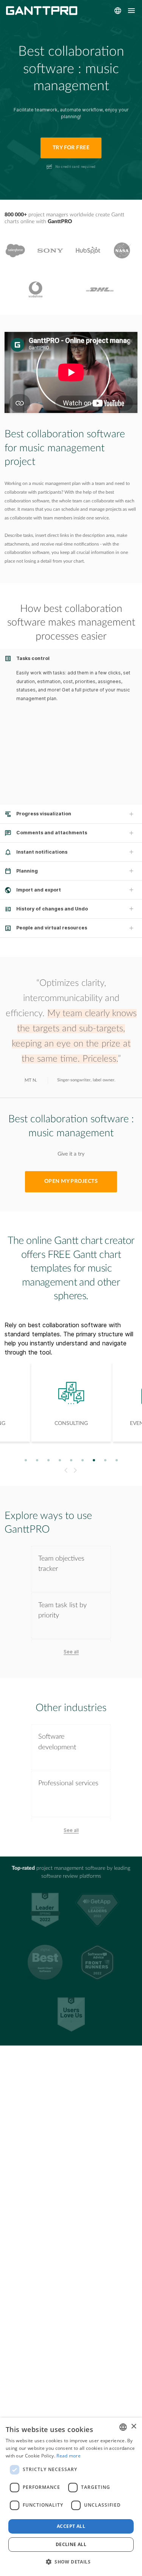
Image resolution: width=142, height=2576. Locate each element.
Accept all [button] (71, 2526)
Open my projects (71, 1181)
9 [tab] (116, 1460)
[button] (71, 2562)
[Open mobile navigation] (131, 11)
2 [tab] (37, 1460)
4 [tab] (60, 1460)
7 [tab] (94, 1460)
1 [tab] (26, 1460)
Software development (57, 1742)
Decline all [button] (71, 2544)
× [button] (133, 2427)
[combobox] (123, 2427)
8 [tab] (105, 1460)
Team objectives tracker (61, 1564)
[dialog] (71, 2497)
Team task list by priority (62, 1610)
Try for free (71, 148)
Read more (69, 2456)
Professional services (68, 1783)
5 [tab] (71, 1460)
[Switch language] (118, 11)
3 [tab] (48, 1460)
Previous (65, 1470)
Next (76, 1470)
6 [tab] (82, 1460)
